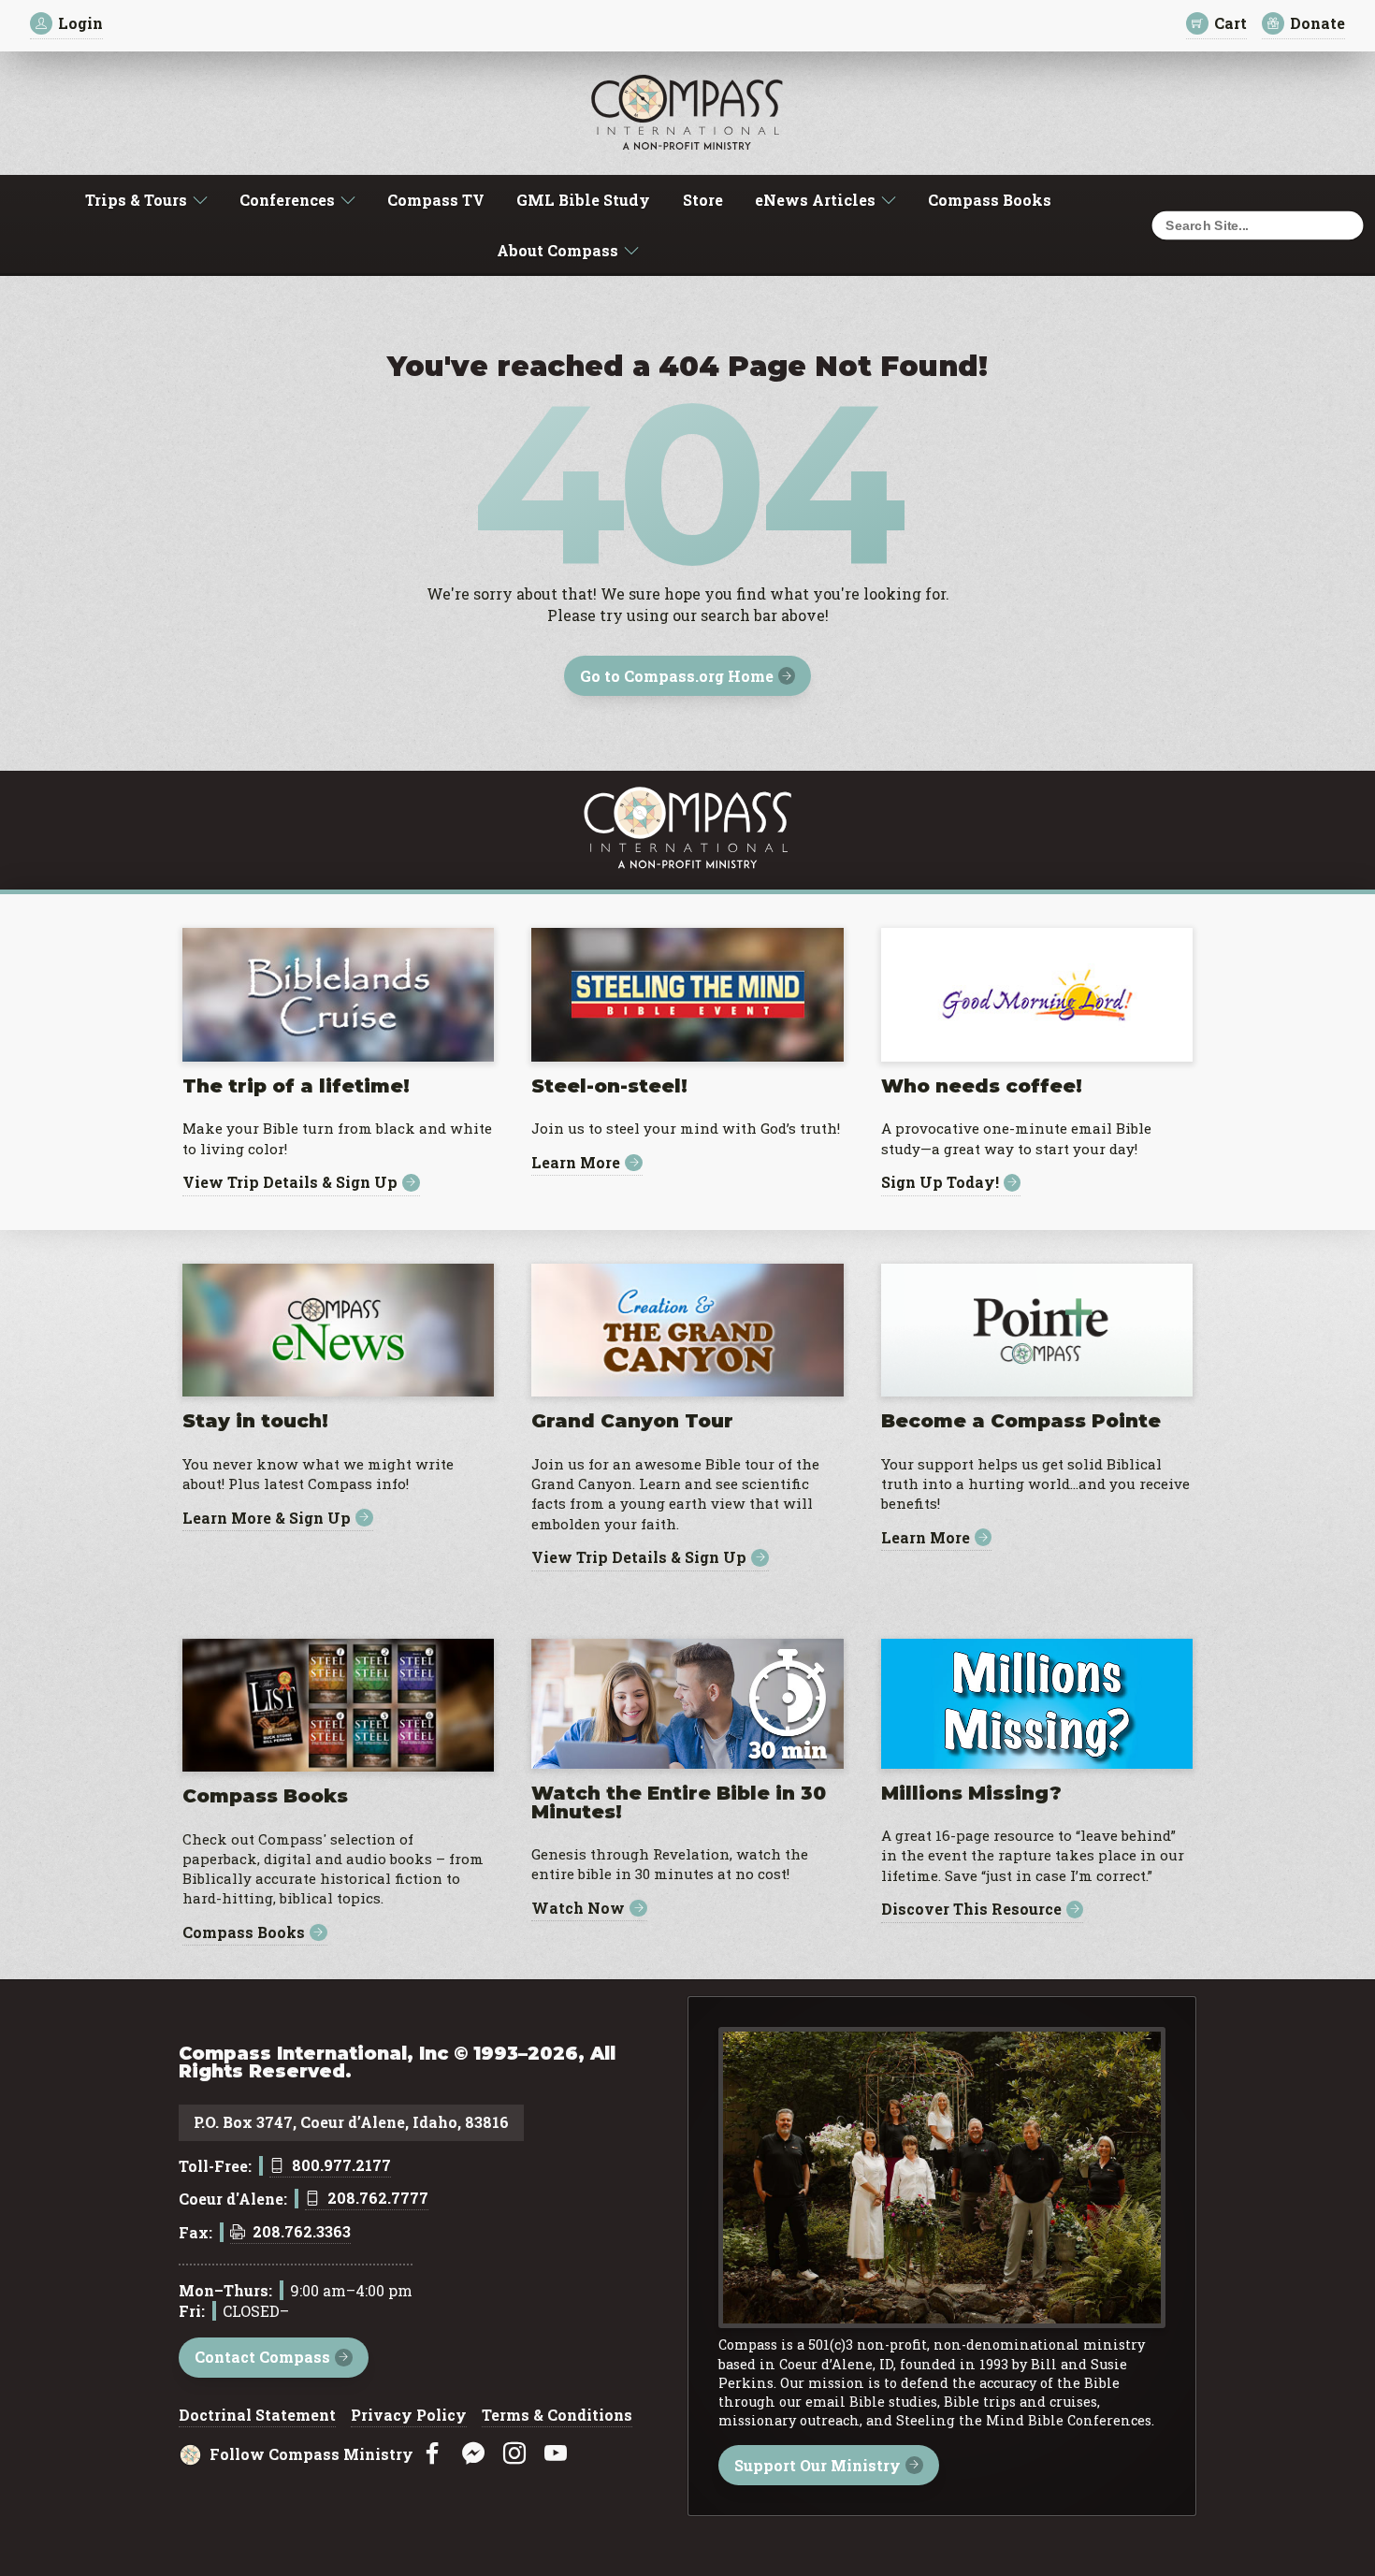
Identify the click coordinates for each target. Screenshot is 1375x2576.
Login (80, 23)
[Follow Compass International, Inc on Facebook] (432, 2454)
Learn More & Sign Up (267, 1518)
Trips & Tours (136, 200)
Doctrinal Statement (257, 2416)
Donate (1317, 23)
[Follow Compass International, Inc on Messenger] (473, 2454)
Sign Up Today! (940, 1183)
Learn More (576, 1163)
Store (703, 200)
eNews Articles (815, 200)
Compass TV (436, 200)
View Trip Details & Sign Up (290, 1183)
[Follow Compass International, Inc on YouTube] (556, 2454)
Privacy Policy (409, 2416)
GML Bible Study (583, 200)
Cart (1230, 23)
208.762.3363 (302, 2233)
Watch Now (578, 1909)
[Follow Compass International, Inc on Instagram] (514, 2454)
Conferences (287, 200)
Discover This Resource (971, 1910)
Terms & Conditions (557, 2416)
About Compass (557, 250)
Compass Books (990, 200)
